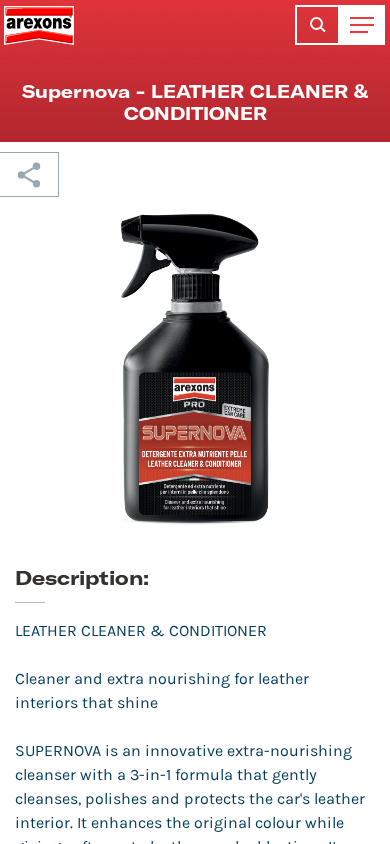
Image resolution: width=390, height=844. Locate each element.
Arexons (39, 25)
